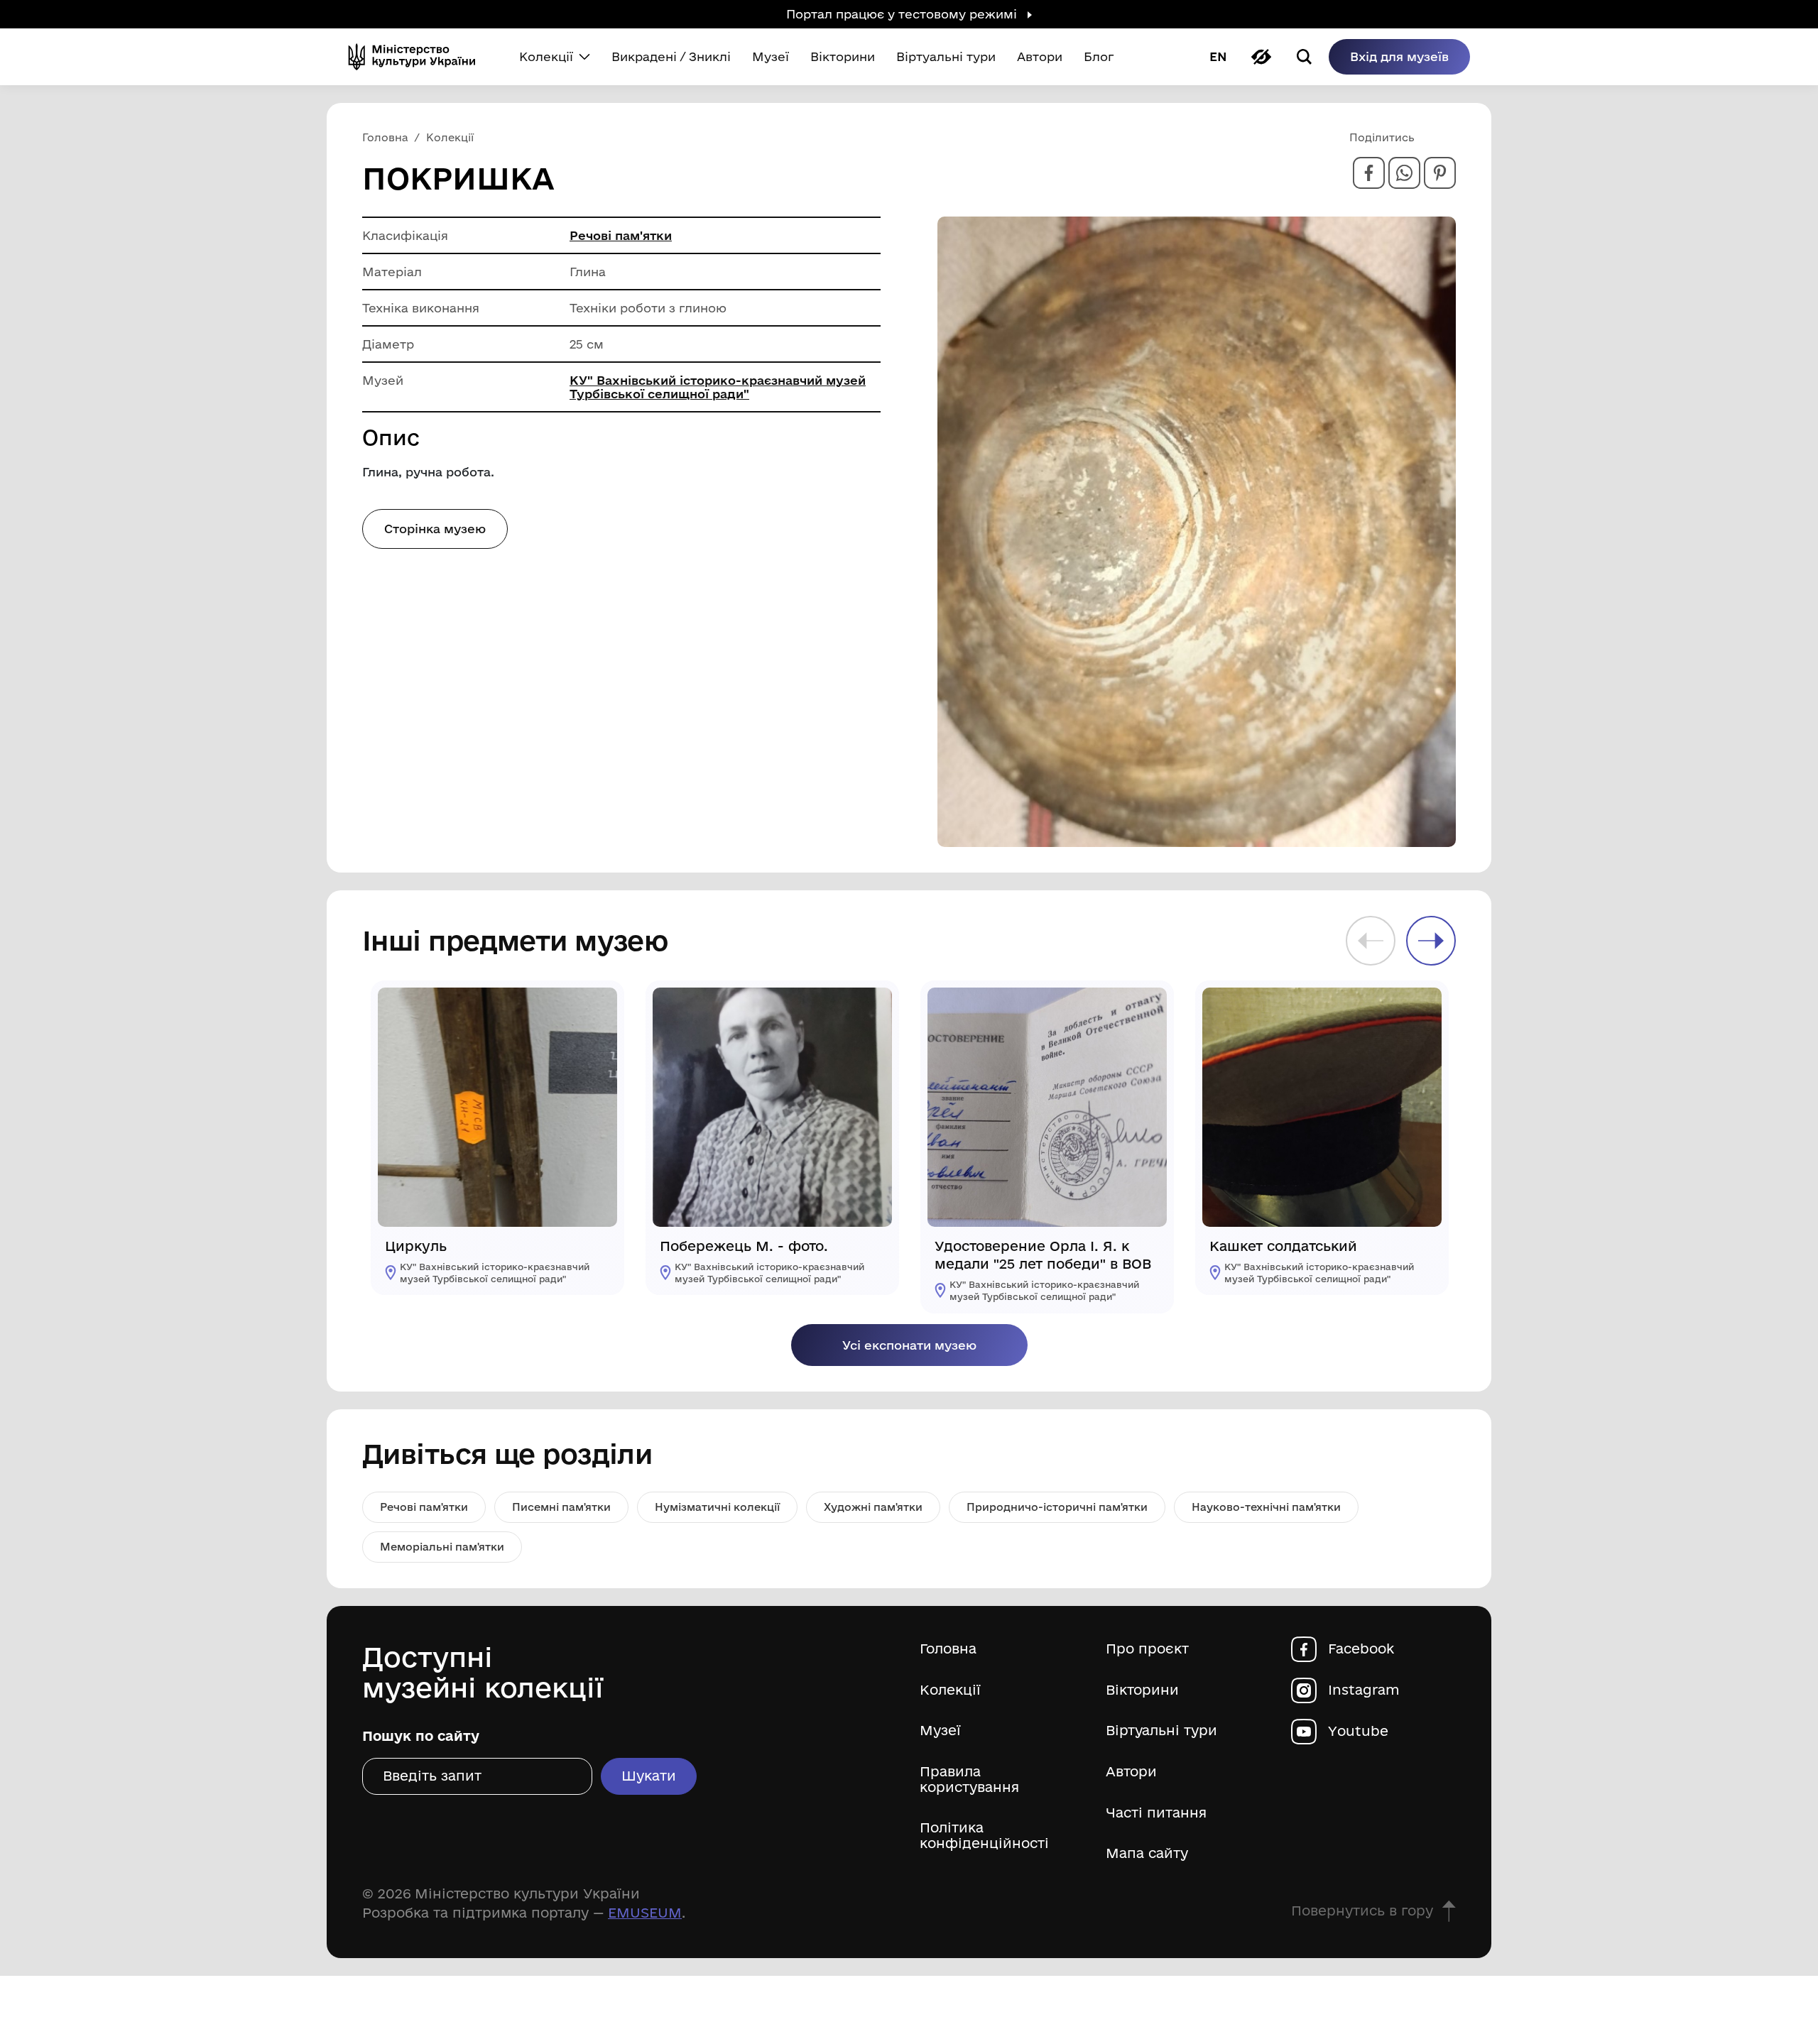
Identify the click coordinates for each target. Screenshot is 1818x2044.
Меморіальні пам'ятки (442, 1547)
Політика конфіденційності (984, 1836)
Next (1431, 941)
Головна (948, 1649)
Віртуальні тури (1161, 1731)
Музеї (940, 1731)
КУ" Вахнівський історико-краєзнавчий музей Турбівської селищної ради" (718, 387)
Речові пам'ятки (621, 235)
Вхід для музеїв (1399, 56)
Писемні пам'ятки (561, 1507)
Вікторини (1142, 1690)
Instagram (1364, 1690)
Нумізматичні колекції (717, 1507)
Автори (1131, 1772)
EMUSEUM (645, 1913)
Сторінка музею (435, 529)
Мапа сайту (1147, 1853)
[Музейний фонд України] (418, 57)
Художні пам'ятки (873, 1507)
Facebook (1361, 1649)
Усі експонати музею (909, 1345)
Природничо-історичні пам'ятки (1057, 1507)
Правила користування (969, 1780)
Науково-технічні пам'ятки (1266, 1507)
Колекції (950, 1690)
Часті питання (1156, 1813)
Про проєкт (1147, 1649)
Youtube (1358, 1731)
